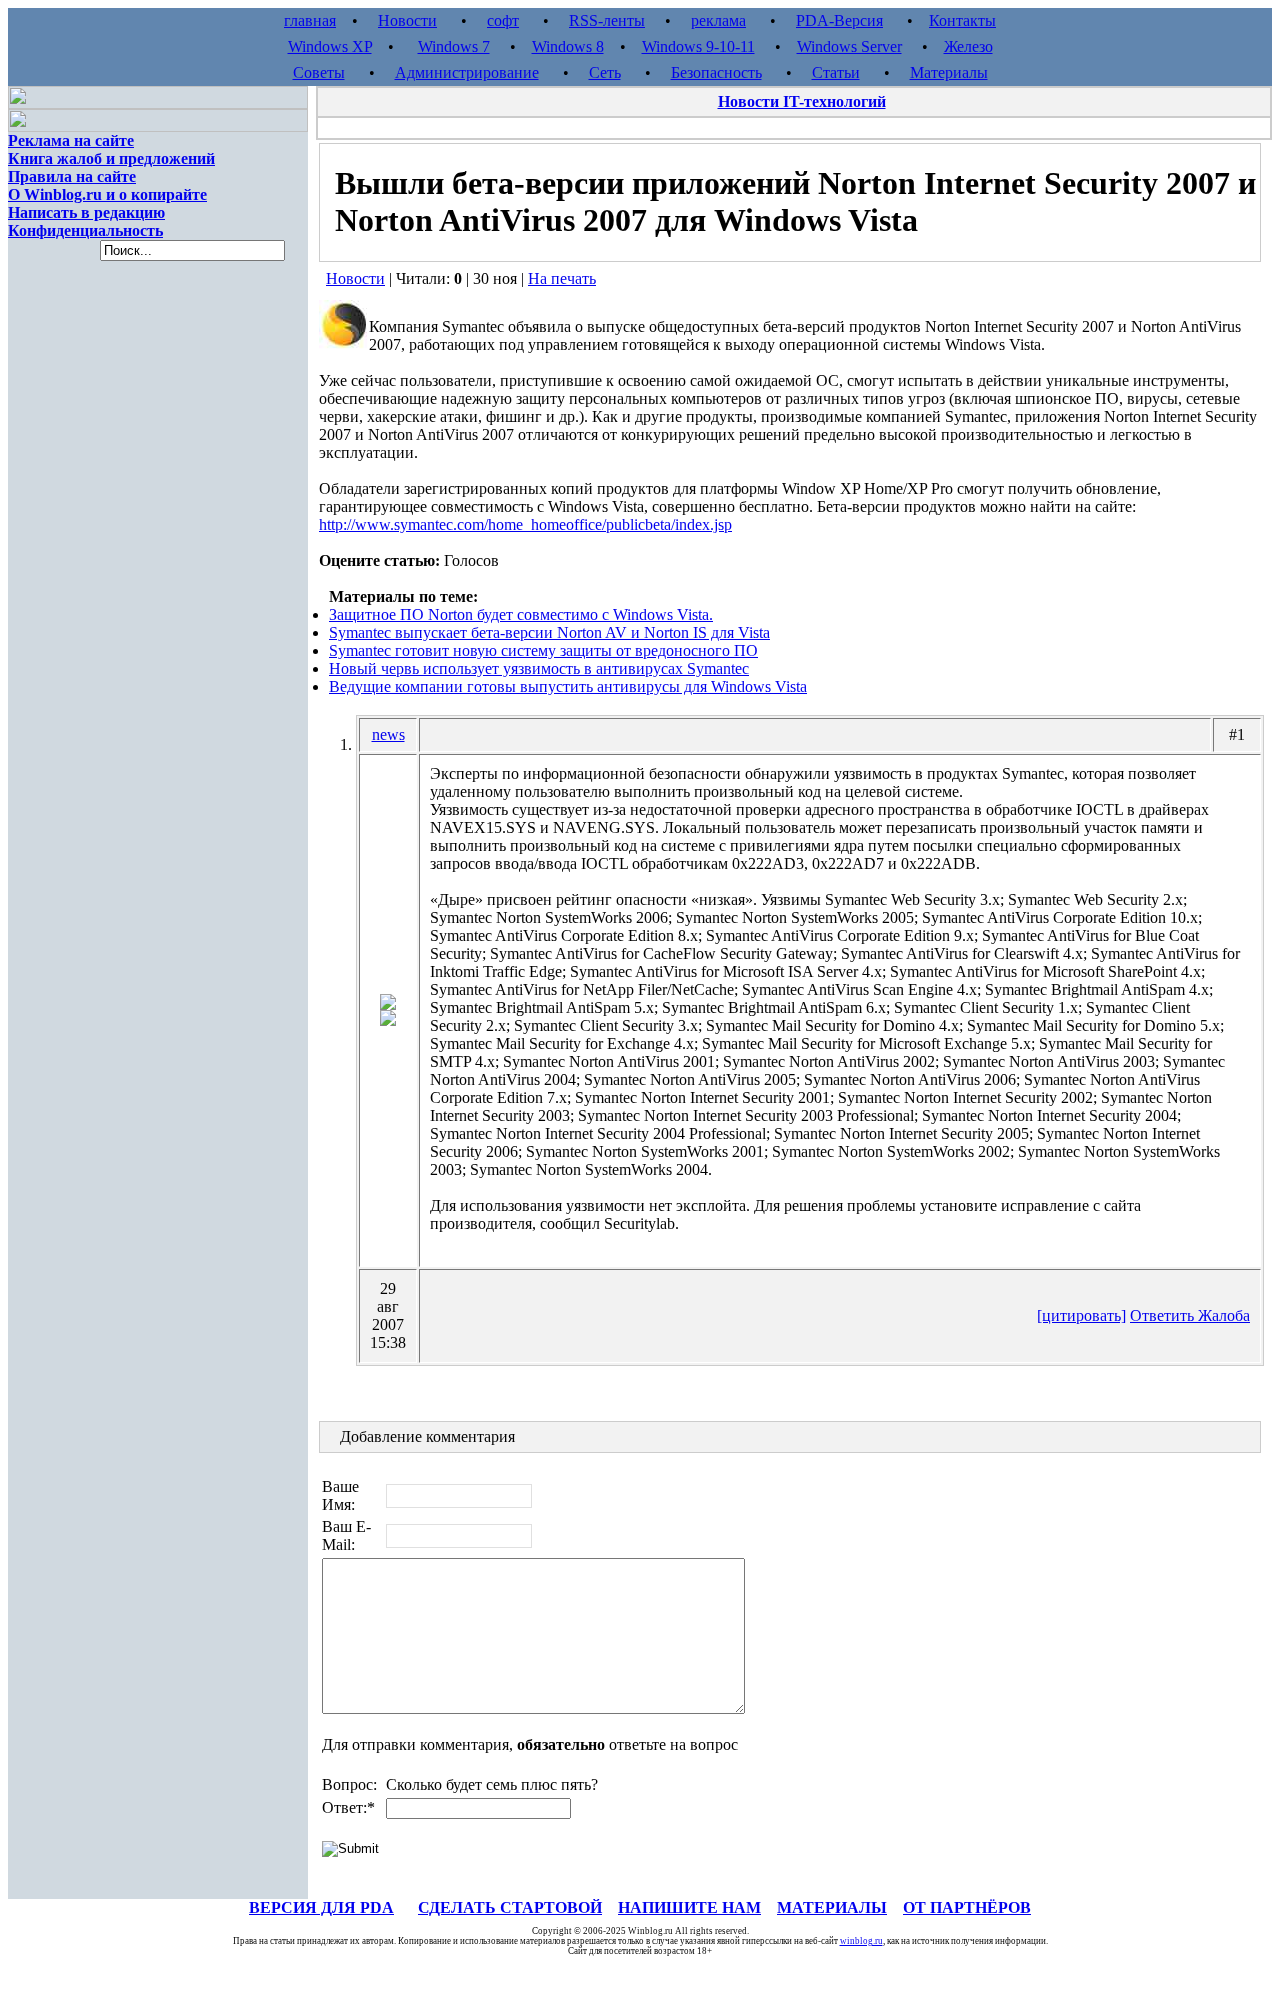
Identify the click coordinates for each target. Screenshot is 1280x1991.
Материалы (949, 72)
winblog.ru (861, 1941)
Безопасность (716, 72)
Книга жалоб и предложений (111, 158)
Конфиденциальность (85, 230)
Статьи (836, 72)
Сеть (605, 72)
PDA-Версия (839, 20)
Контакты (962, 20)
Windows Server (849, 46)
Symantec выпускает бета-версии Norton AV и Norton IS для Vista (549, 632)
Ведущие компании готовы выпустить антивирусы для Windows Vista (568, 686)
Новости (407, 20)
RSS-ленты (607, 20)
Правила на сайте (72, 176)
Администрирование (467, 72)
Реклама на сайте (71, 140)
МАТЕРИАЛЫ (832, 1907)
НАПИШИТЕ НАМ (689, 1907)
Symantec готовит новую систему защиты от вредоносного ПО (543, 650)
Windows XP (330, 46)
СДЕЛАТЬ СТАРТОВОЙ (510, 1907)
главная (310, 20)
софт (503, 20)
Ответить (1164, 1315)
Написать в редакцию (86, 212)
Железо (968, 46)
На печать (562, 278)
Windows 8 (568, 46)
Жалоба (1224, 1315)
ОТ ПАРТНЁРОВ (967, 1907)
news (388, 734)
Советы (319, 72)
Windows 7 (454, 46)
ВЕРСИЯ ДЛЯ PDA (321, 1907)
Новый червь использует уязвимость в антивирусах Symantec (539, 668)
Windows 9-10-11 (698, 46)
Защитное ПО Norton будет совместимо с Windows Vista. (521, 614)
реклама (718, 20)
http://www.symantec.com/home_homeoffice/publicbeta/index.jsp (525, 524)
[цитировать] (1081, 1315)
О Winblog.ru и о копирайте (107, 194)
